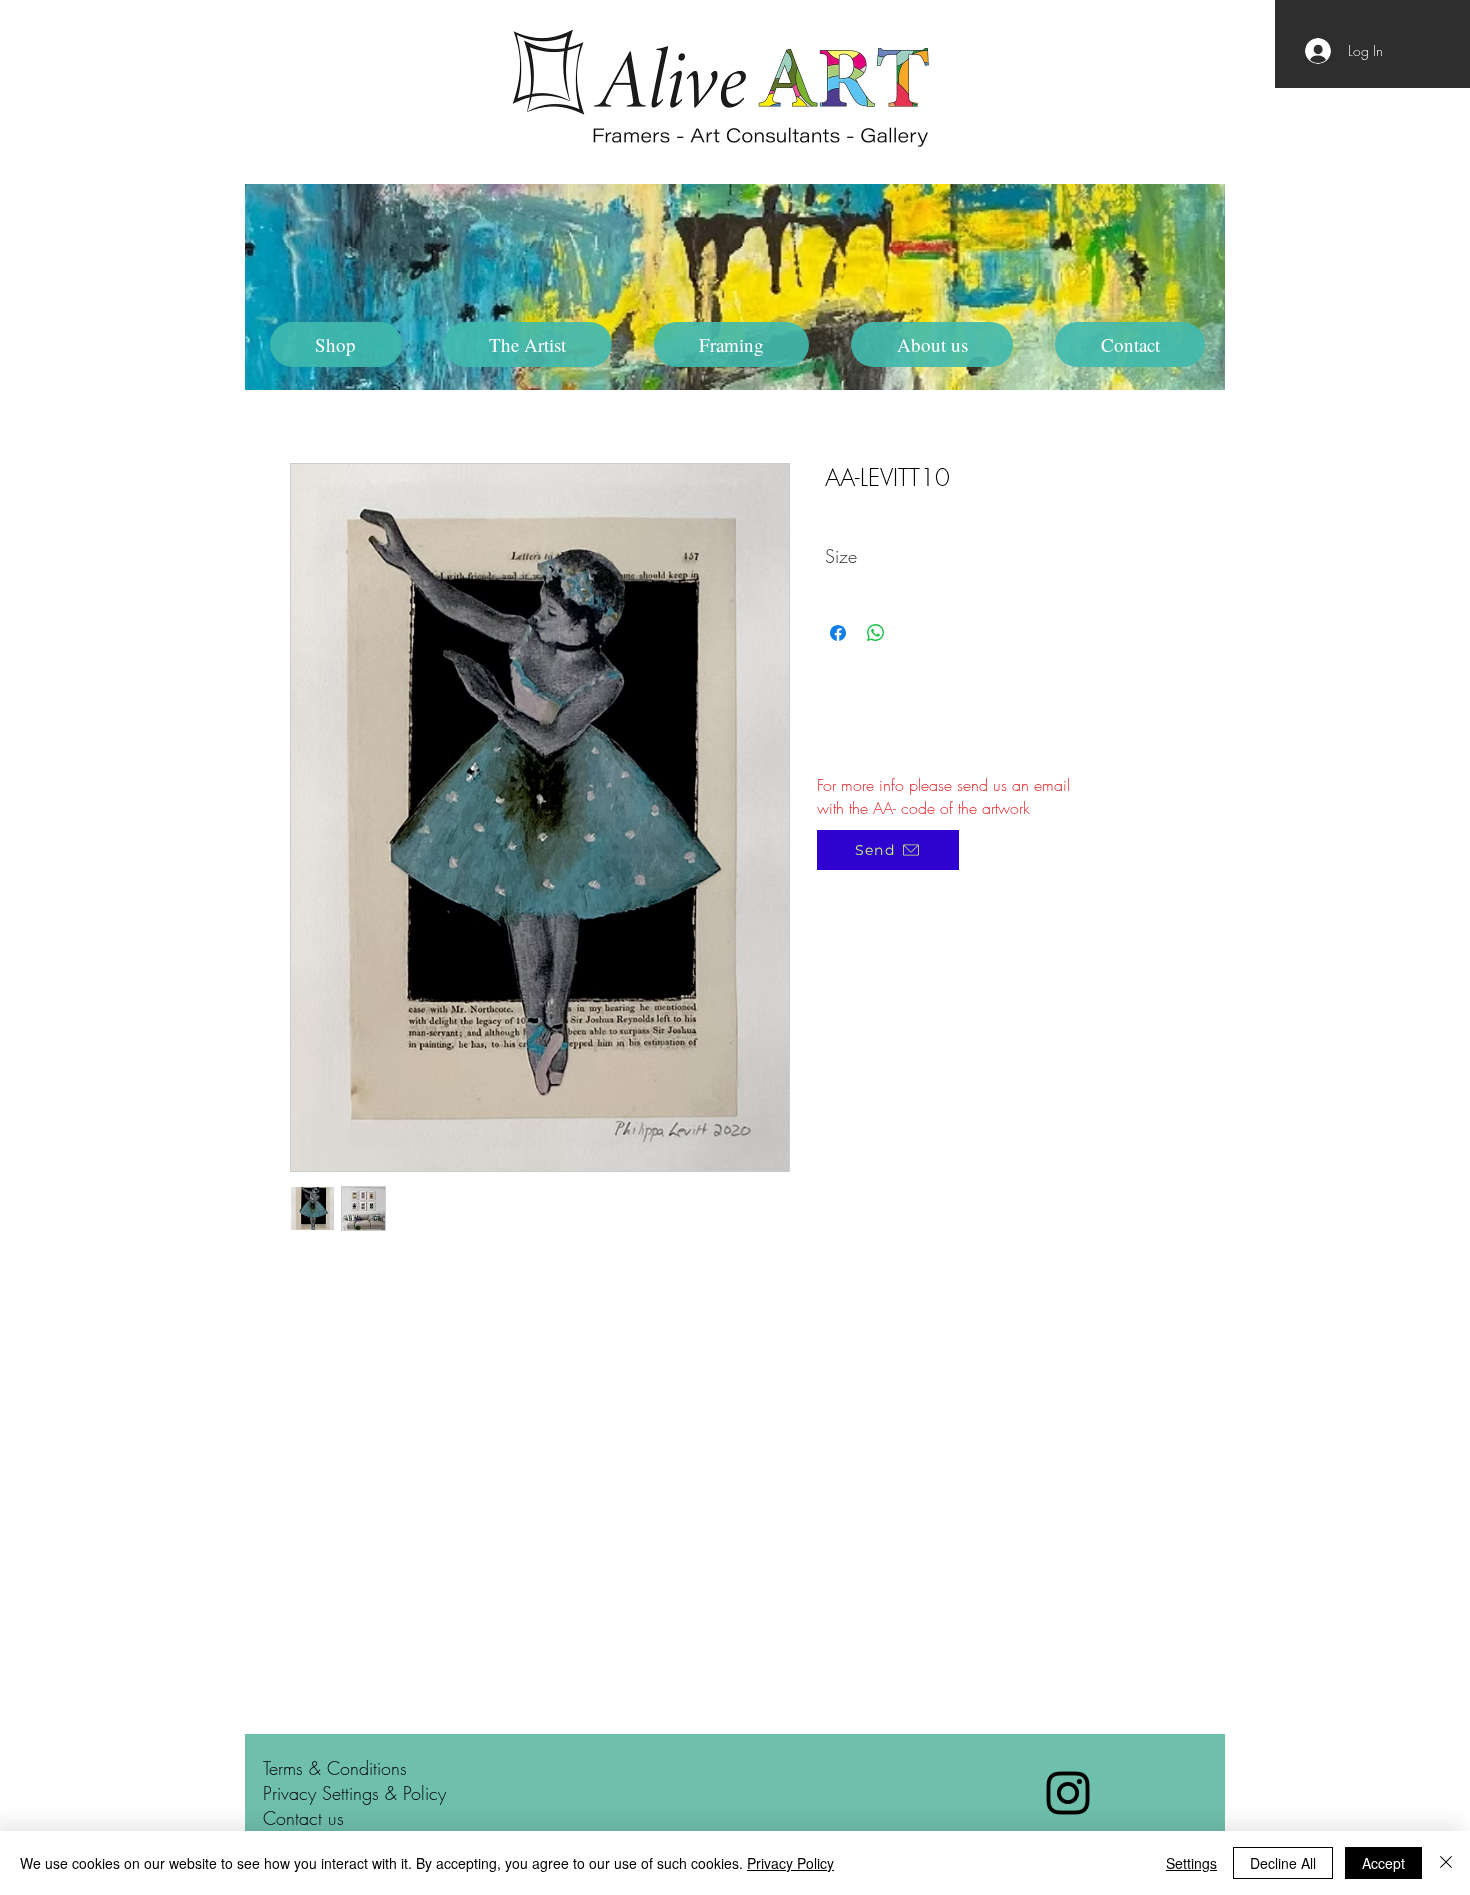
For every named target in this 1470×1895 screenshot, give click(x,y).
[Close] (1446, 1863)
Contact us (303, 1818)
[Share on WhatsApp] (876, 633)
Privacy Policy (790, 1863)
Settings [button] (1191, 1863)
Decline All (1283, 1863)
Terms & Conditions (335, 1768)
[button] (528, 344)
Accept (1383, 1863)
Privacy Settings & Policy (354, 1793)
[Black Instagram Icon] (1068, 1793)
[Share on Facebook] (838, 633)
